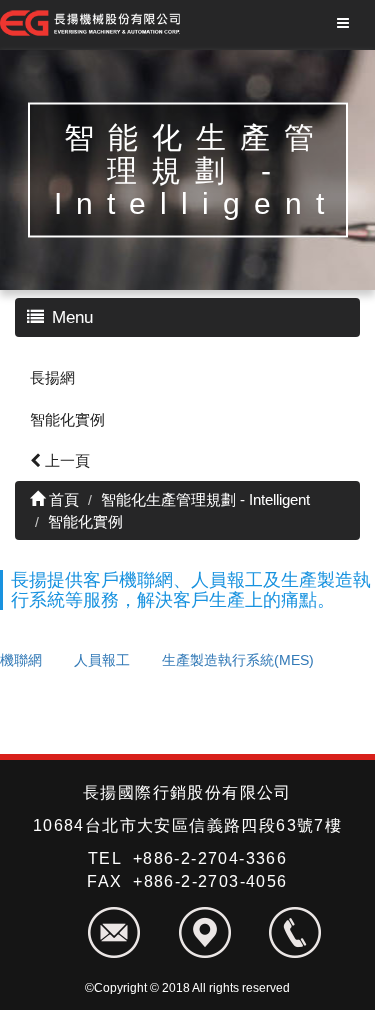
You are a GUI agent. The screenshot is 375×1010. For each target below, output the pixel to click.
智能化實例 (67, 419)
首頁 (62, 499)
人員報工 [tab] (102, 660)
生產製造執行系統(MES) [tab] (238, 660)
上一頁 (65, 460)
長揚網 (52, 377)
